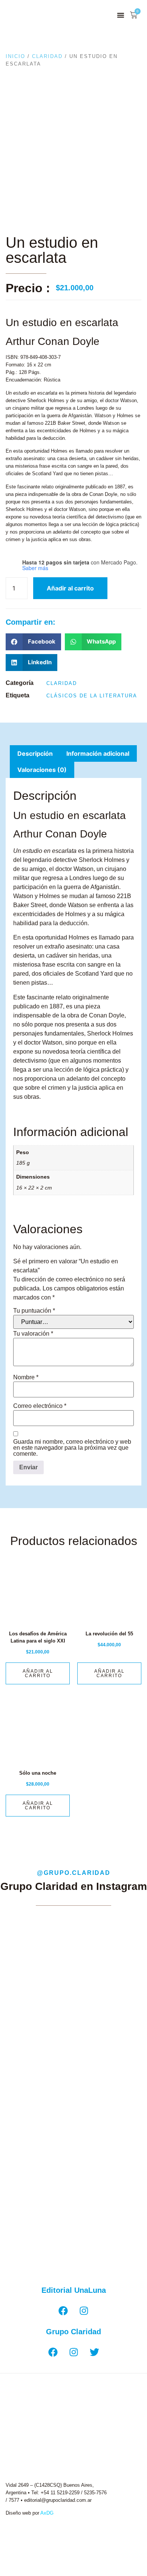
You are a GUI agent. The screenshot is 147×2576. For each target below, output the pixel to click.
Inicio (15, 56)
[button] (121, 15)
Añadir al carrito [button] (38, 1673)
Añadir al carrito (70, 588)
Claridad (47, 56)
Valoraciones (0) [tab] (42, 770)
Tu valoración (33, 1334)
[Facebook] (63, 2311)
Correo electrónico (40, 1406)
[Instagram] (84, 2311)
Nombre (26, 1377)
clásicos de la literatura (92, 696)
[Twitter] (94, 2352)
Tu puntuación (34, 1311)
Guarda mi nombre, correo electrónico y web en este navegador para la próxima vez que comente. (72, 1448)
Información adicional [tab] (98, 753)
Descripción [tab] (35, 753)
